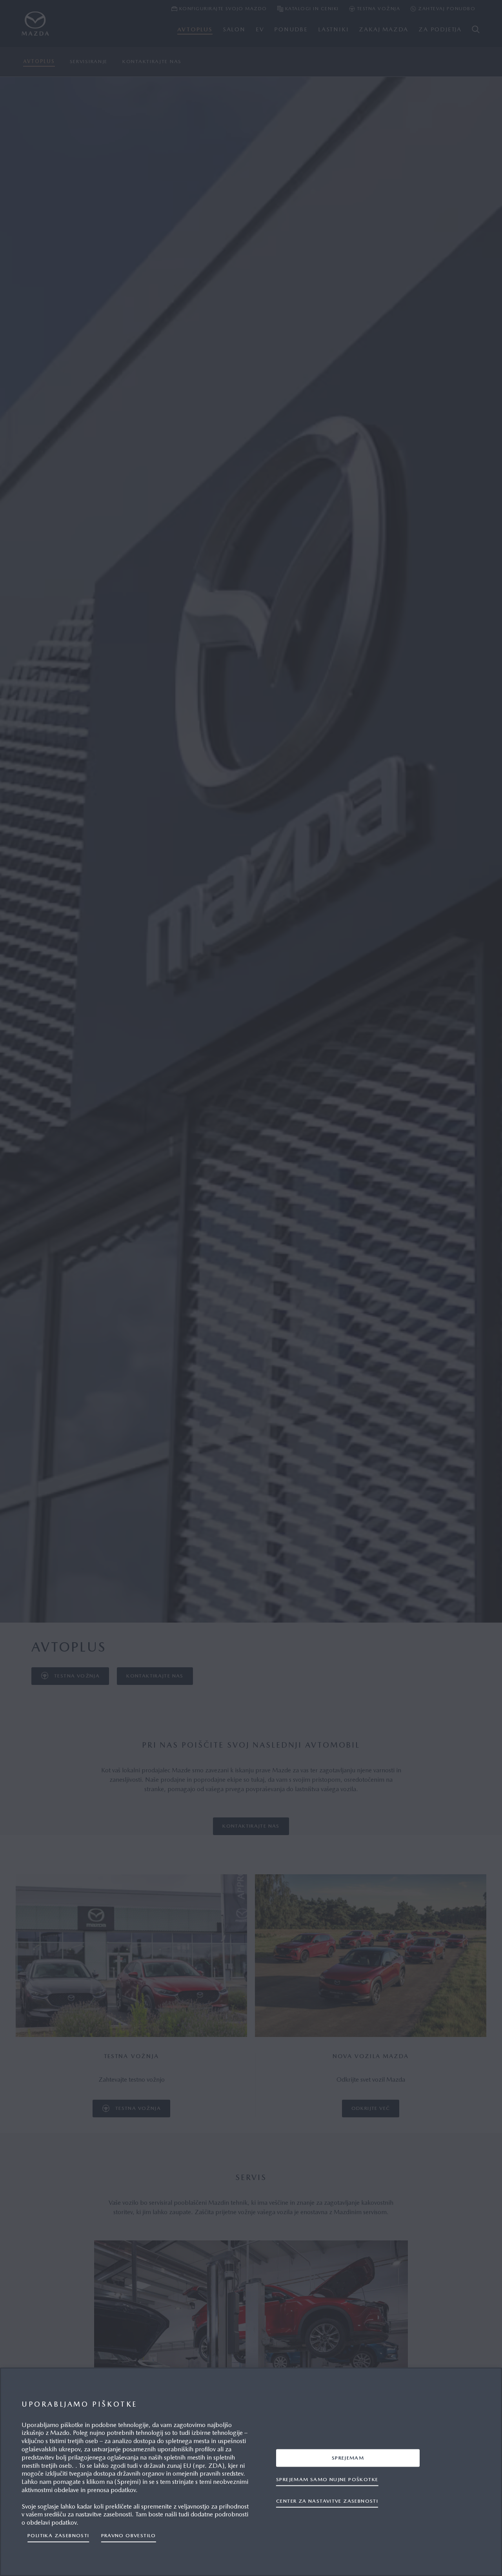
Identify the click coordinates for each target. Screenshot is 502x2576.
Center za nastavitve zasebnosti (327, 2501)
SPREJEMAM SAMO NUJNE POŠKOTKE (327, 2479)
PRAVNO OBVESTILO (129, 2535)
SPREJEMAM (348, 2458)
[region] (251, 2472)
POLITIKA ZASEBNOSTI (58, 2535)
